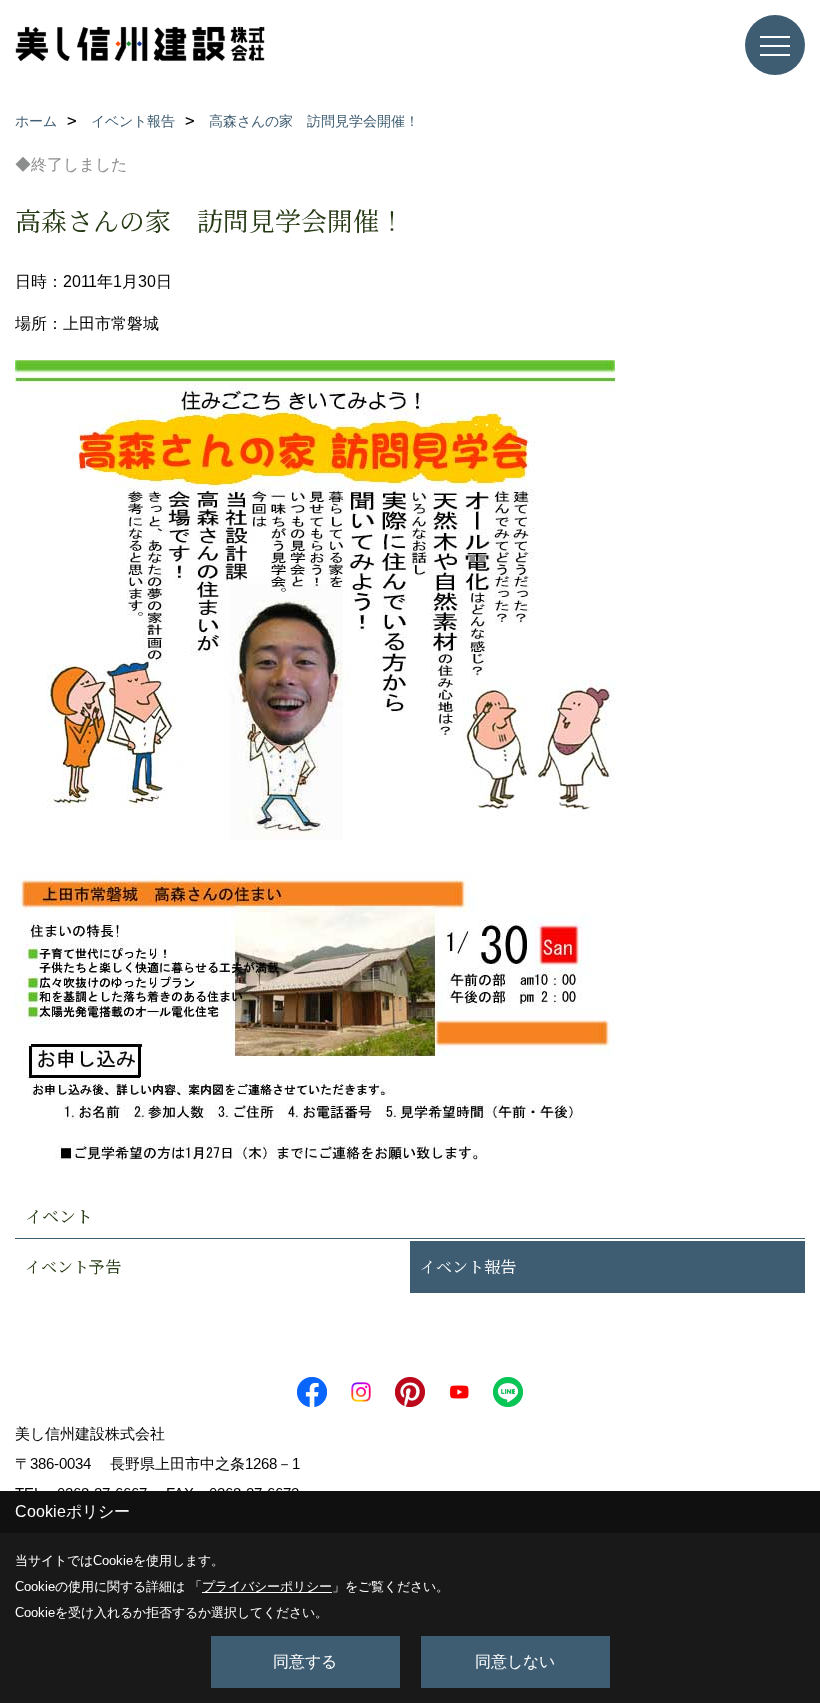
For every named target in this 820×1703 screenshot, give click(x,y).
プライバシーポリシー (267, 1586)
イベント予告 (73, 1266)
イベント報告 (468, 1266)
